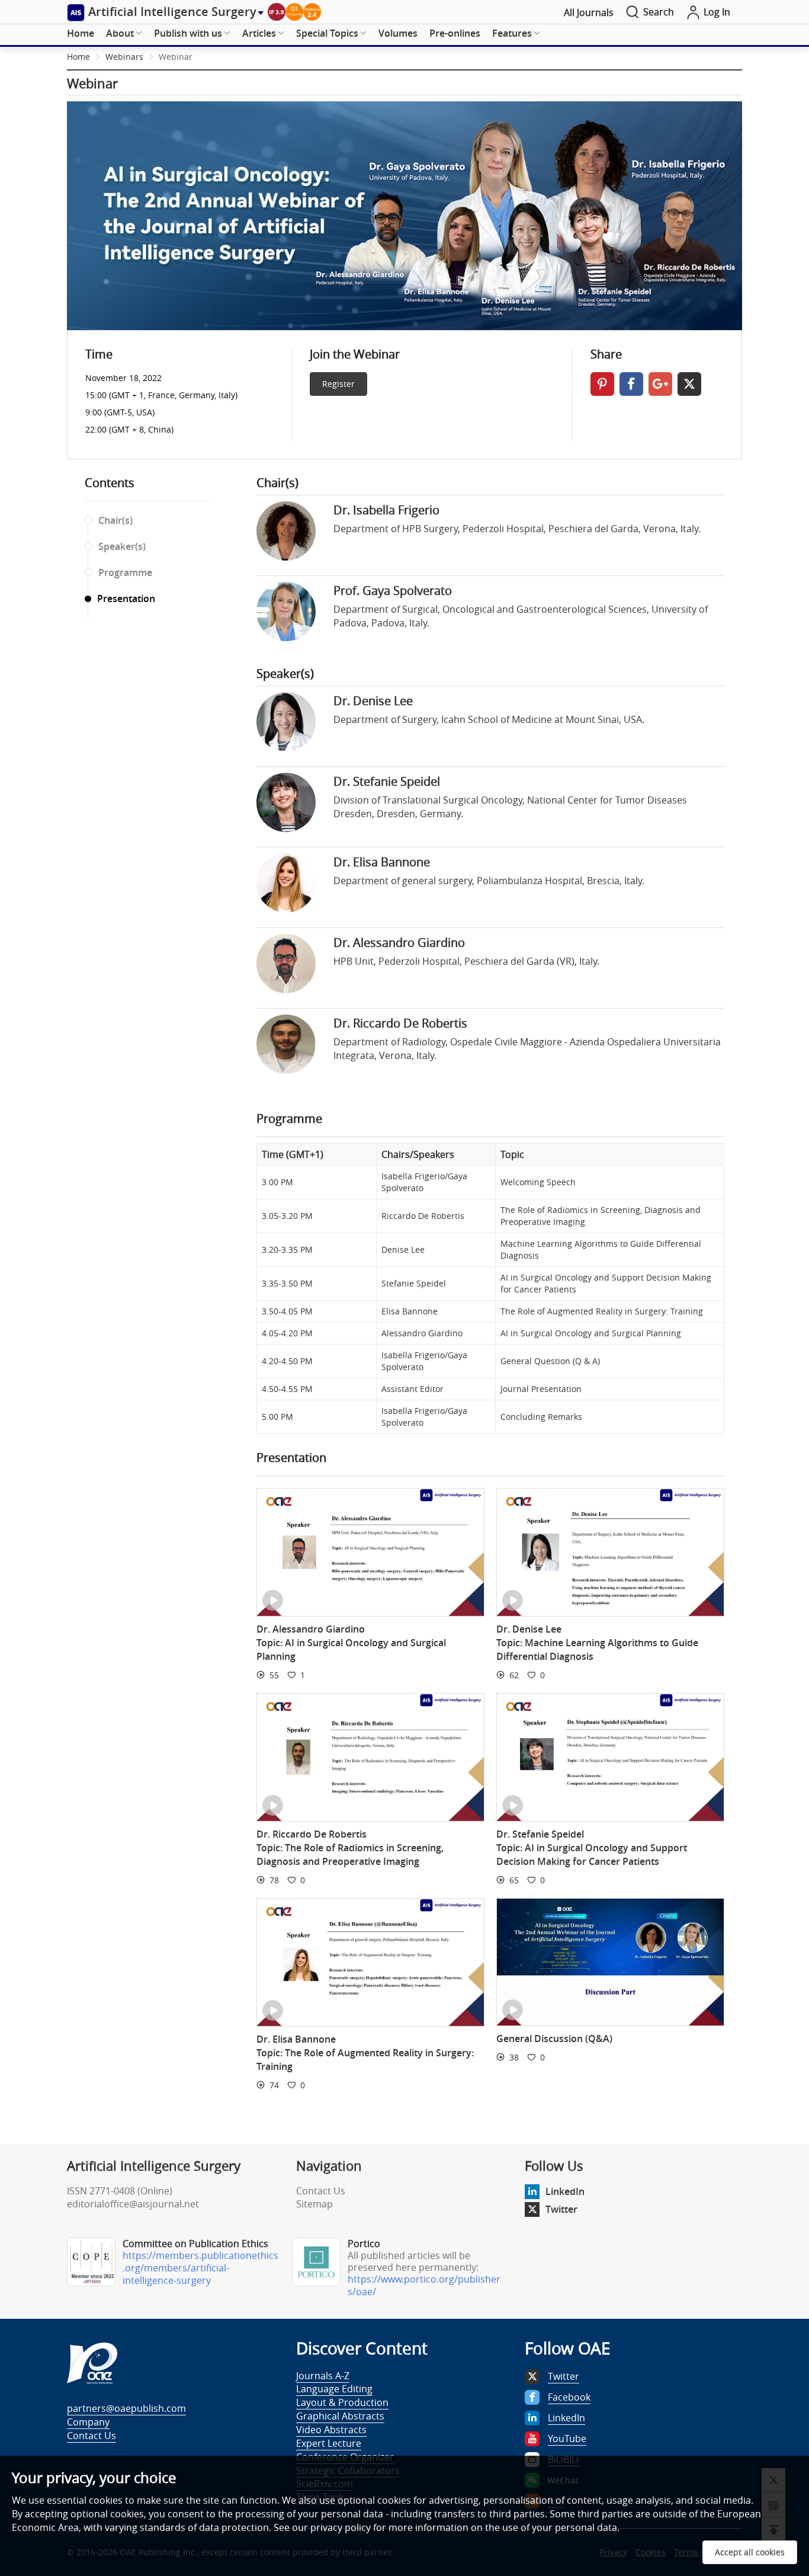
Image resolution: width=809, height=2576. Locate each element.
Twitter (561, 2209)
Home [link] (78, 57)
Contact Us (321, 2191)
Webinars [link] (124, 57)
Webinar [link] (176, 57)
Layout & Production (342, 2402)
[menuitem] (81, 34)
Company (88, 2422)
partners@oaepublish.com (126, 2408)
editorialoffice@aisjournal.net (133, 2204)
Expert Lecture (329, 2443)
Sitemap (314, 2204)
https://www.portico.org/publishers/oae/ (424, 2285)
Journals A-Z (323, 2376)
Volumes (398, 33)
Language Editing (334, 2389)
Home (81, 33)
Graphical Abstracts (340, 2416)
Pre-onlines (455, 33)
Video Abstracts (331, 2430)
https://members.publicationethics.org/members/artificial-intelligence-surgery (200, 2268)
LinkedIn (565, 2191)
